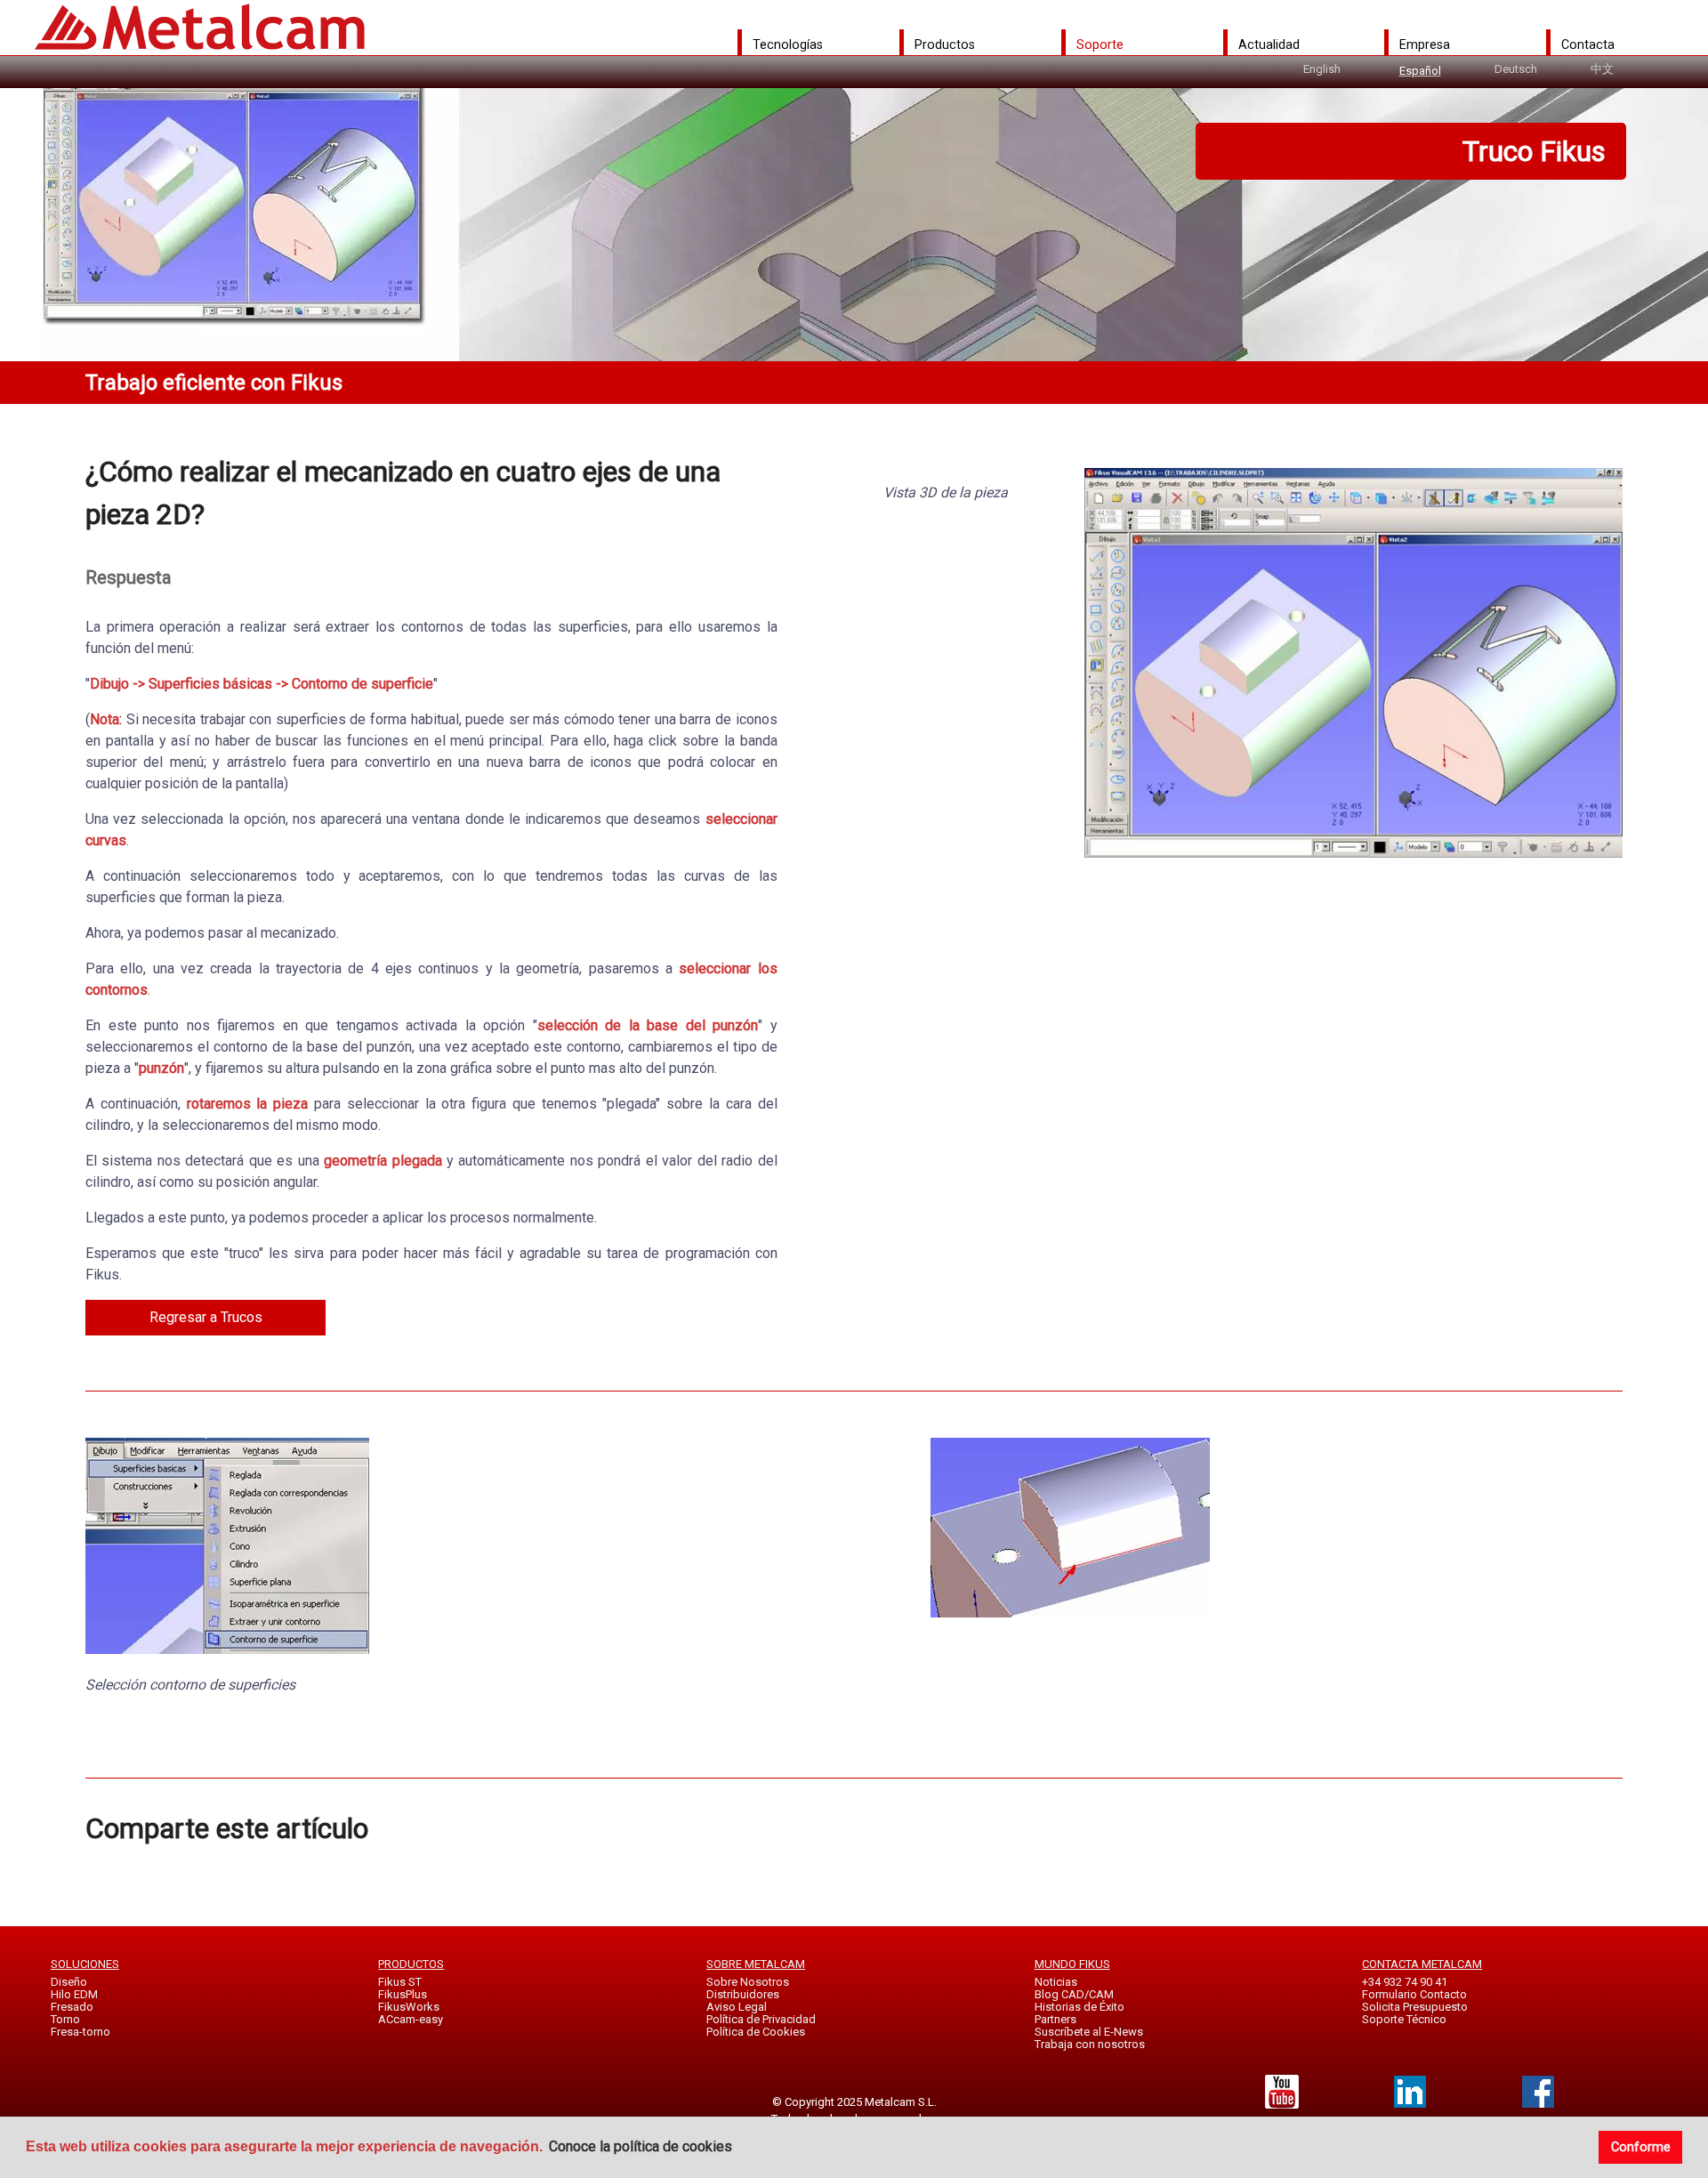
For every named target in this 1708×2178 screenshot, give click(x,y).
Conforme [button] (1641, 2147)
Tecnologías (788, 44)
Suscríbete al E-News (1089, 2032)
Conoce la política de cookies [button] (640, 2146)
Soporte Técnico (1404, 2019)
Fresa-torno (81, 2032)
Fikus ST (400, 1982)
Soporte (1100, 44)
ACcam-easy (411, 2019)
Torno (65, 2019)
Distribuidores (743, 1994)
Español (1420, 71)
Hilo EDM (74, 1994)
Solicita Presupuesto (1415, 2007)
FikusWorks (409, 2007)
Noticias (1056, 1982)
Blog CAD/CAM (1074, 1994)
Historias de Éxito (1080, 2007)
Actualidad (1269, 44)
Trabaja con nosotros (1090, 2044)
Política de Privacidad (761, 2019)
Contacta (1588, 44)
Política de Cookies (756, 2032)
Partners (1055, 2019)
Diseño (69, 1982)
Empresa (1425, 44)
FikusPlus (403, 1994)
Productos (945, 44)
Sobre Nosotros (748, 1982)
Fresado (72, 2007)
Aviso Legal (737, 2007)
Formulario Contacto (1414, 1994)
